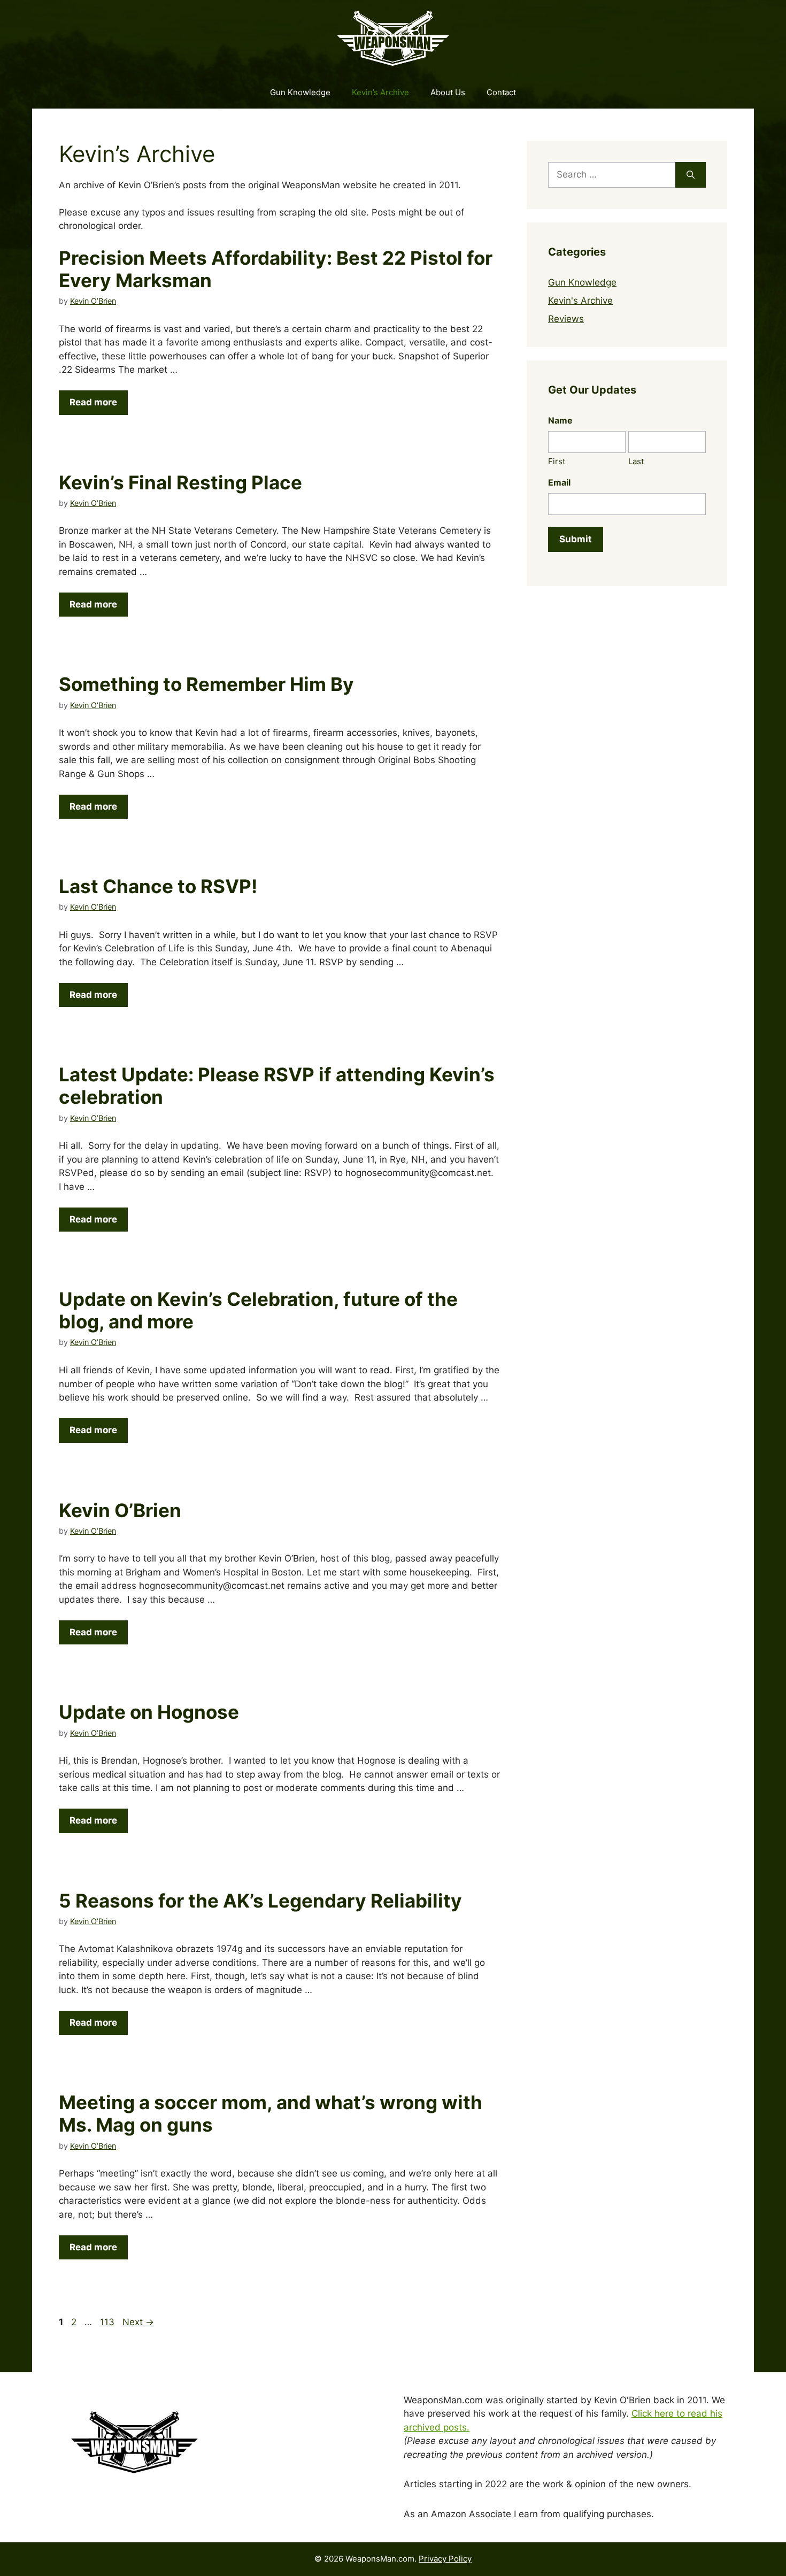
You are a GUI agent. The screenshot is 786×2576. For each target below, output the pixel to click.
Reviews (566, 319)
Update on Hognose (149, 1712)
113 (108, 2322)
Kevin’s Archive (380, 92)
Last (636, 461)
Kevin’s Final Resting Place (180, 482)
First (557, 461)
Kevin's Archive (580, 301)
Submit (576, 539)
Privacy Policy (445, 2559)
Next (138, 2322)
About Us (448, 92)
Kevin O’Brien (120, 1510)
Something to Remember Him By (206, 684)
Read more (93, 402)
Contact (501, 92)
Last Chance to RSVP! (158, 886)
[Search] (691, 175)
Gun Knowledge (300, 92)
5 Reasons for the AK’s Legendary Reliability (260, 1901)
